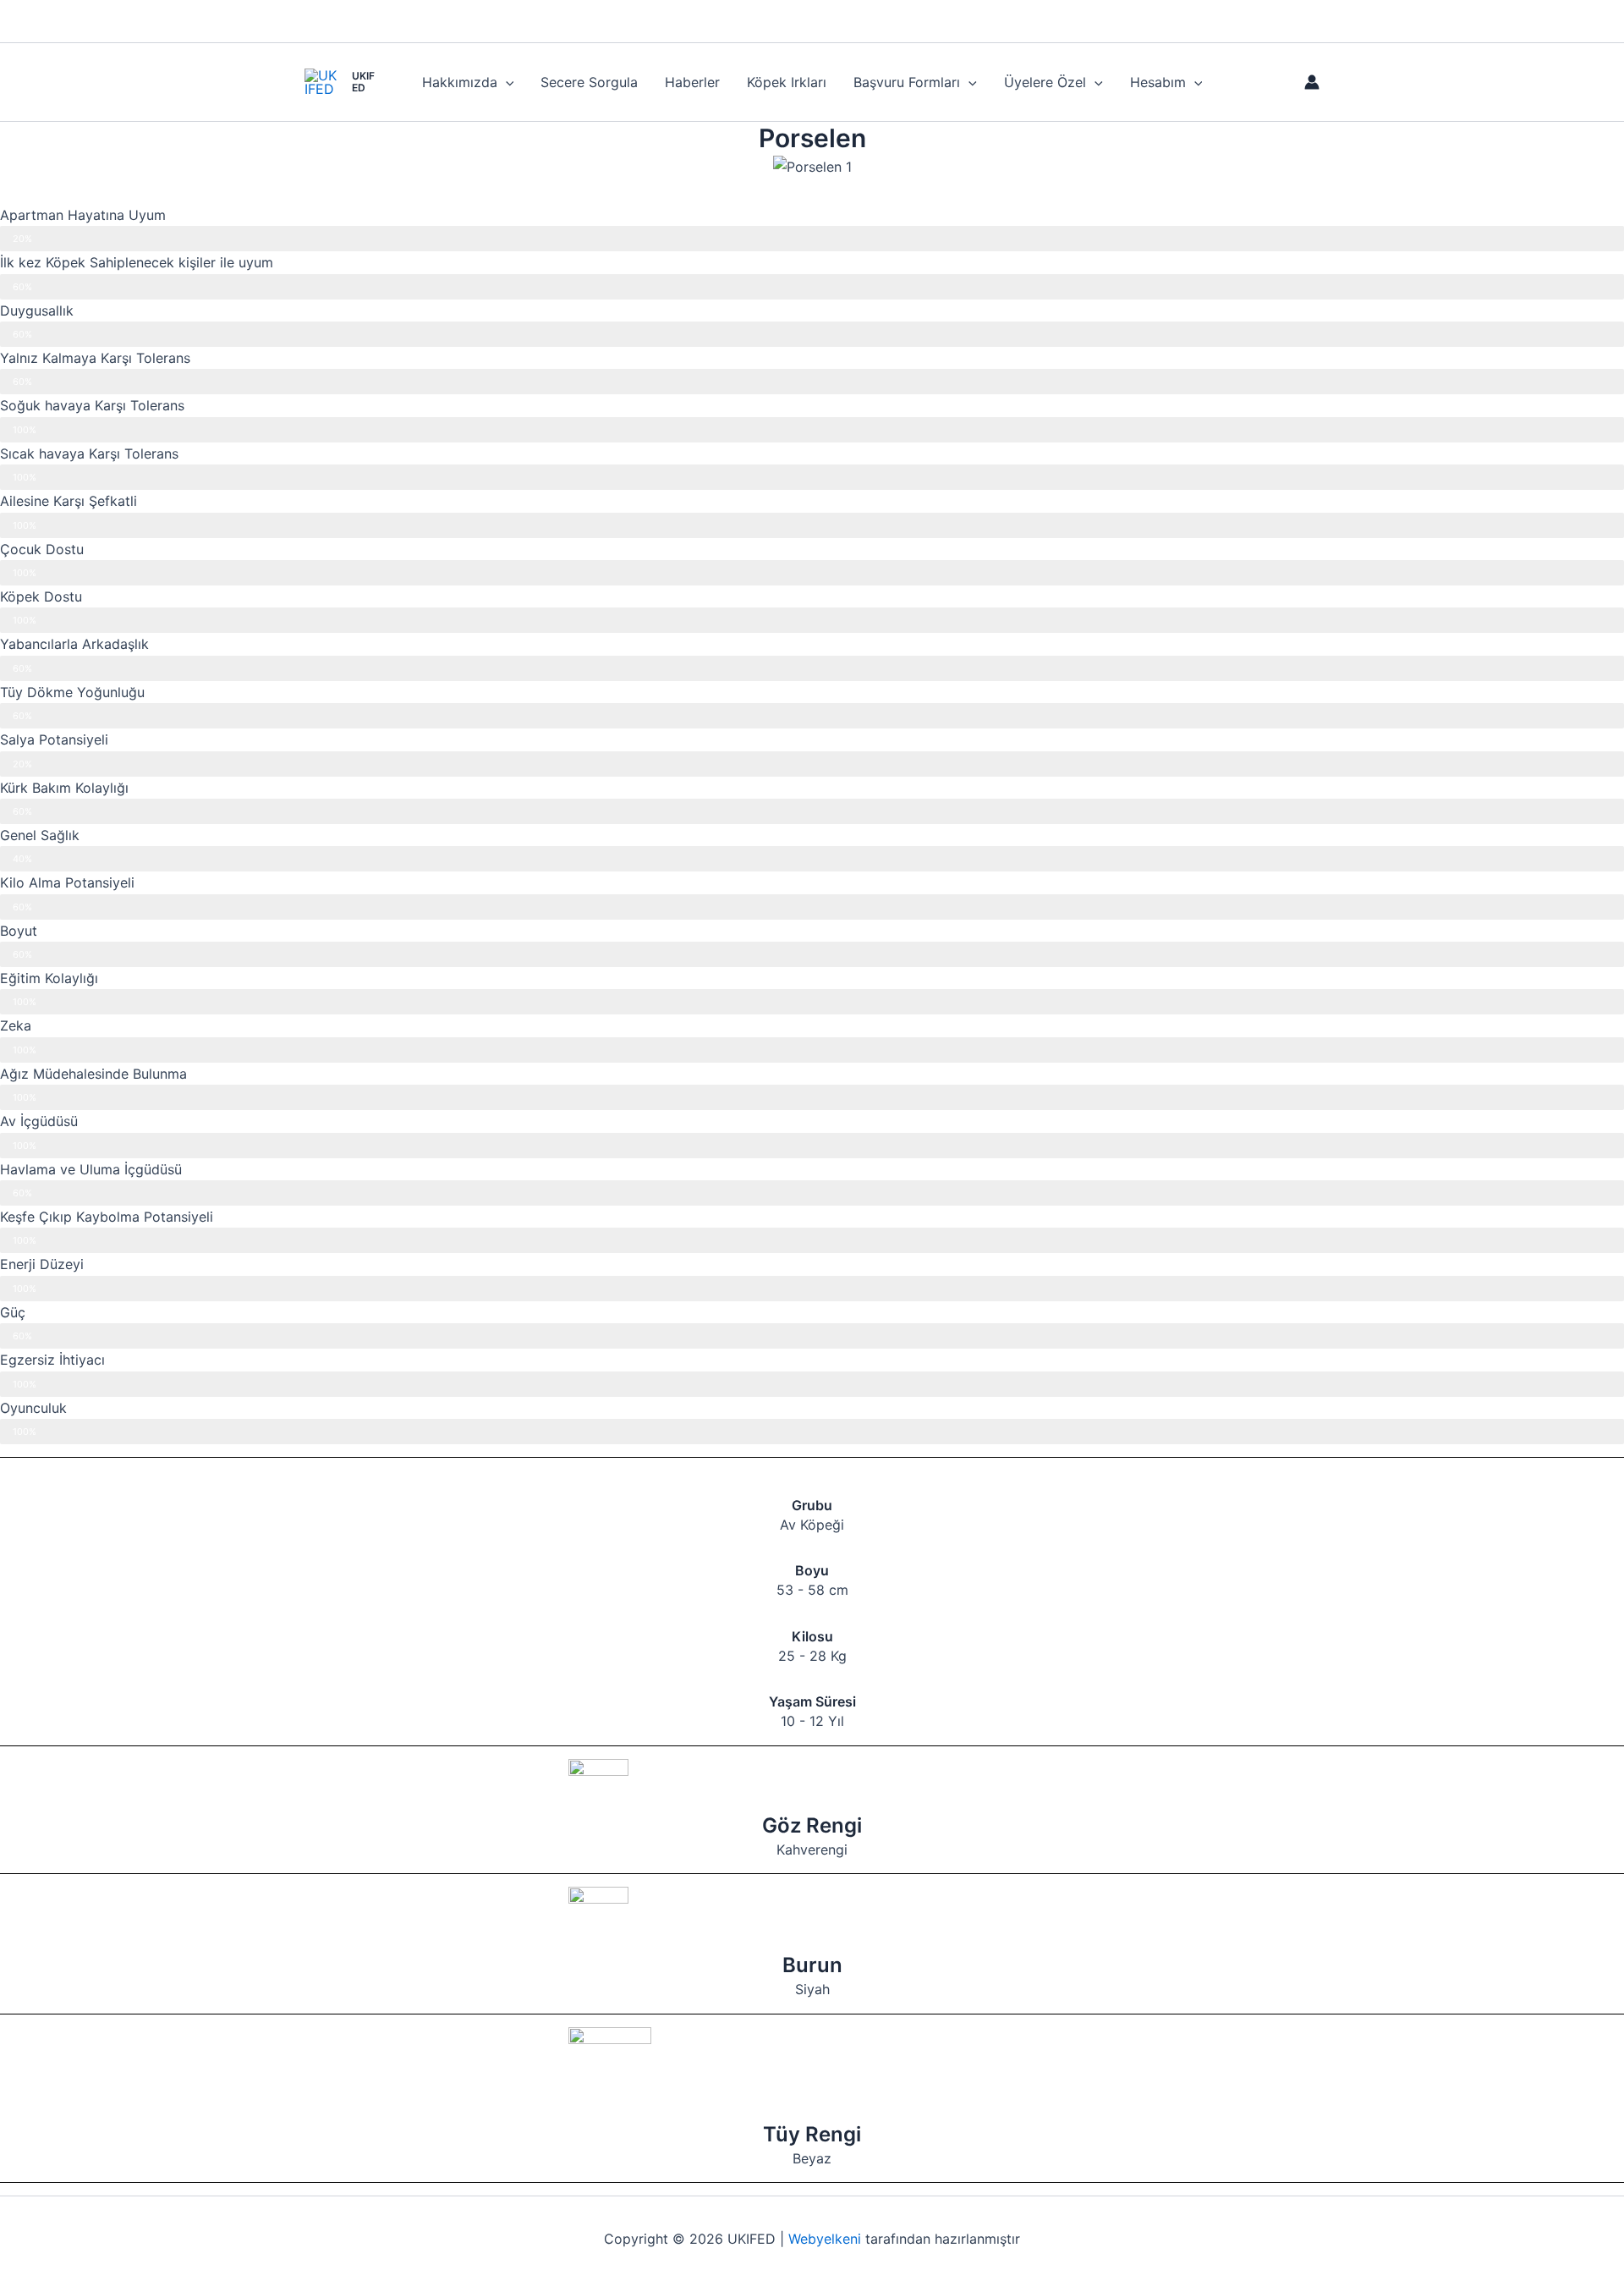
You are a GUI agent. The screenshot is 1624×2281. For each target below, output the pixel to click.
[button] (506, 82)
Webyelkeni (825, 2239)
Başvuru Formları (907, 82)
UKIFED (363, 82)
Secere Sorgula (589, 82)
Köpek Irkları (787, 82)
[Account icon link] (1312, 82)
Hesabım (1158, 82)
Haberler (692, 82)
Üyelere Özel (1045, 82)
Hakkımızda (460, 82)
